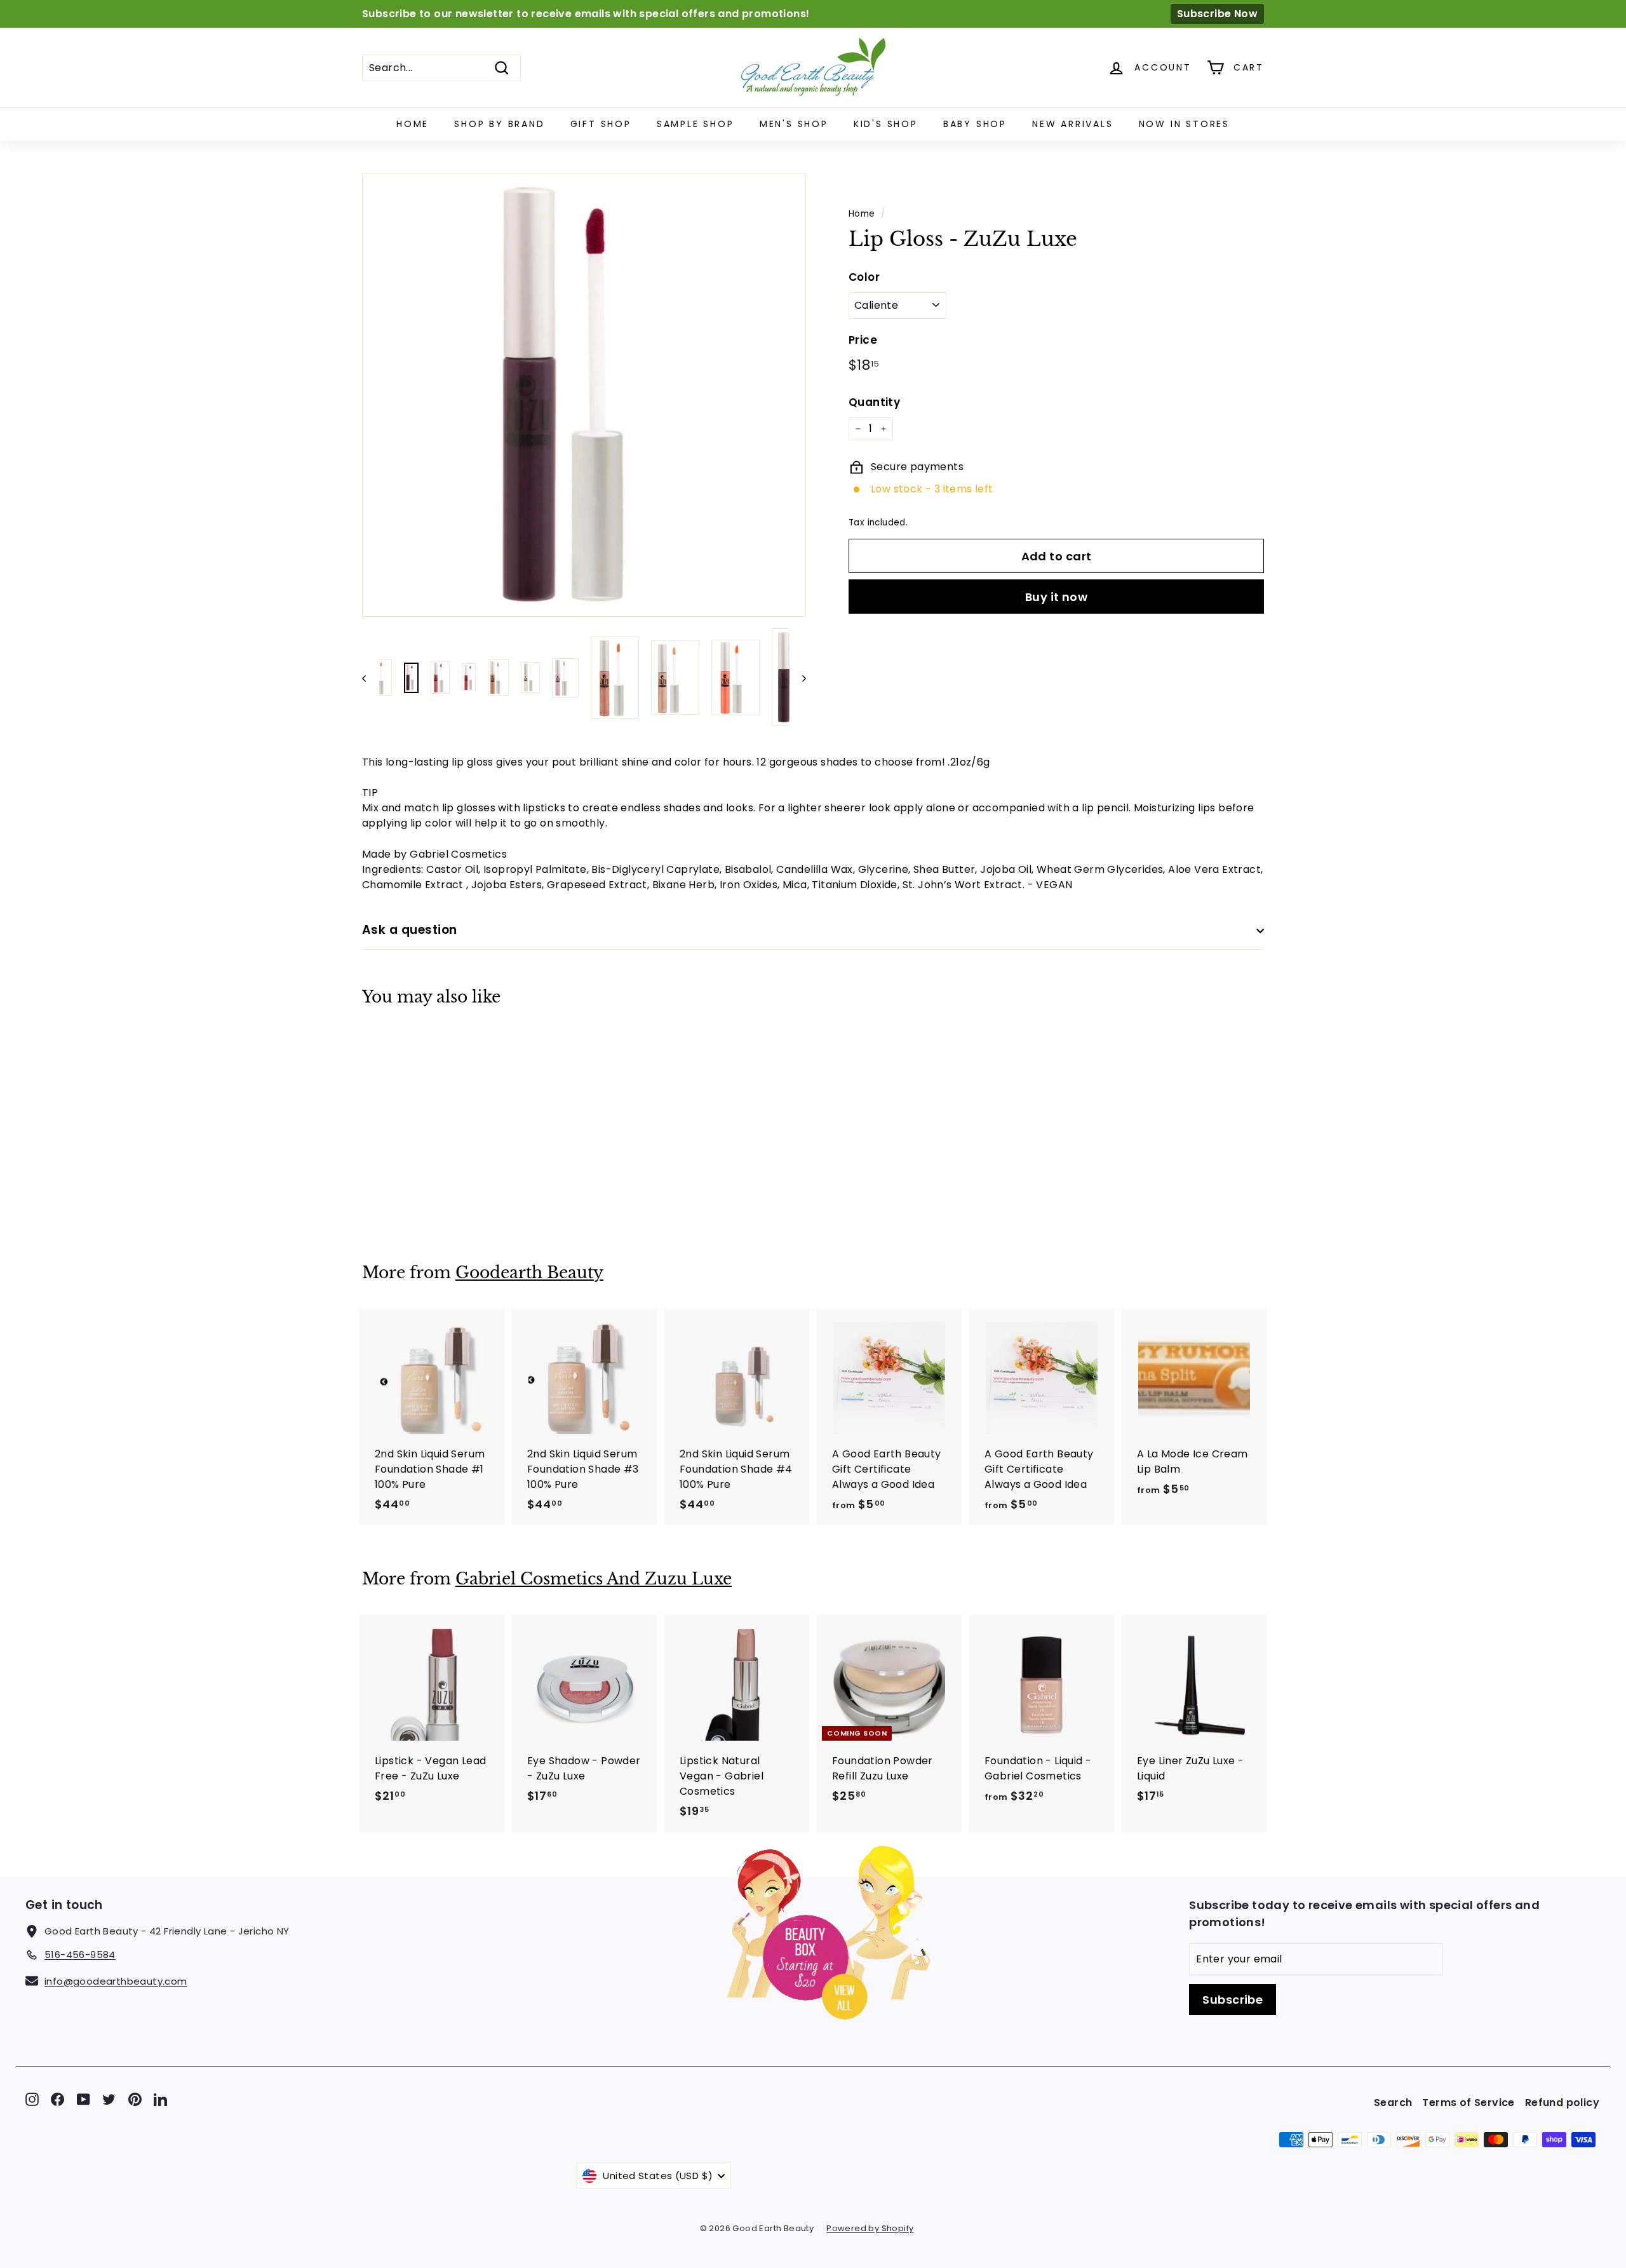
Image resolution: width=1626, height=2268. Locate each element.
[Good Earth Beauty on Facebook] (57, 2099)
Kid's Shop (886, 124)
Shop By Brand (499, 124)
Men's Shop (794, 124)
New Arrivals (1073, 124)
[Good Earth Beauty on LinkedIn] (160, 2099)
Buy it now (1057, 596)
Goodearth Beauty (529, 1273)
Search (1393, 2103)
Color (864, 277)
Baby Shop (975, 124)
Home (413, 124)
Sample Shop (695, 124)
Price (863, 340)
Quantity (874, 402)
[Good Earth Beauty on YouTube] (84, 2099)
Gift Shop (601, 124)
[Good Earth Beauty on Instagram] (32, 2099)
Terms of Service (1468, 2103)
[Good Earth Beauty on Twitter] (109, 2099)
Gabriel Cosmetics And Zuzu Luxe (594, 1579)
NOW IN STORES (1184, 124)
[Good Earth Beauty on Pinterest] (135, 2099)
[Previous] (370, 678)
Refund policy (1562, 2103)
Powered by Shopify (870, 2228)
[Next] (798, 678)
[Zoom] (584, 395)
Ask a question (410, 930)
